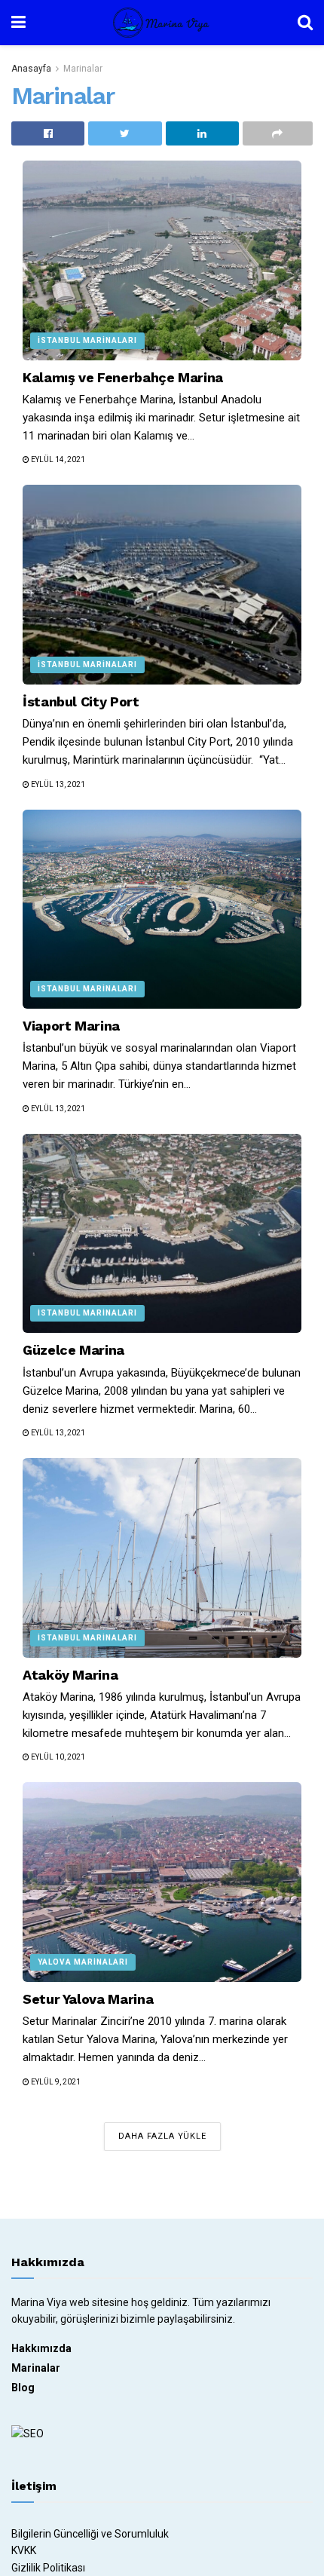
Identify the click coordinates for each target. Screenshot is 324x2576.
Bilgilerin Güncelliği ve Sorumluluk (90, 2534)
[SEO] (30, 2432)
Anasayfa (31, 69)
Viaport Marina (71, 1026)
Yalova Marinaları (83, 1962)
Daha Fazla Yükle (162, 2136)
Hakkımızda (41, 2348)
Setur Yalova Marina (88, 1999)
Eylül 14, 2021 (57, 459)
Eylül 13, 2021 (57, 784)
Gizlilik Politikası (48, 2568)
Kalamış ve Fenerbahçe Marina (123, 377)
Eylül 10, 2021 (57, 1757)
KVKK (24, 2550)
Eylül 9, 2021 (55, 2082)
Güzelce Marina (73, 1350)
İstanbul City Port (81, 701)
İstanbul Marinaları (87, 340)
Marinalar (83, 69)
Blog (23, 2388)
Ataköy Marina (70, 1675)
